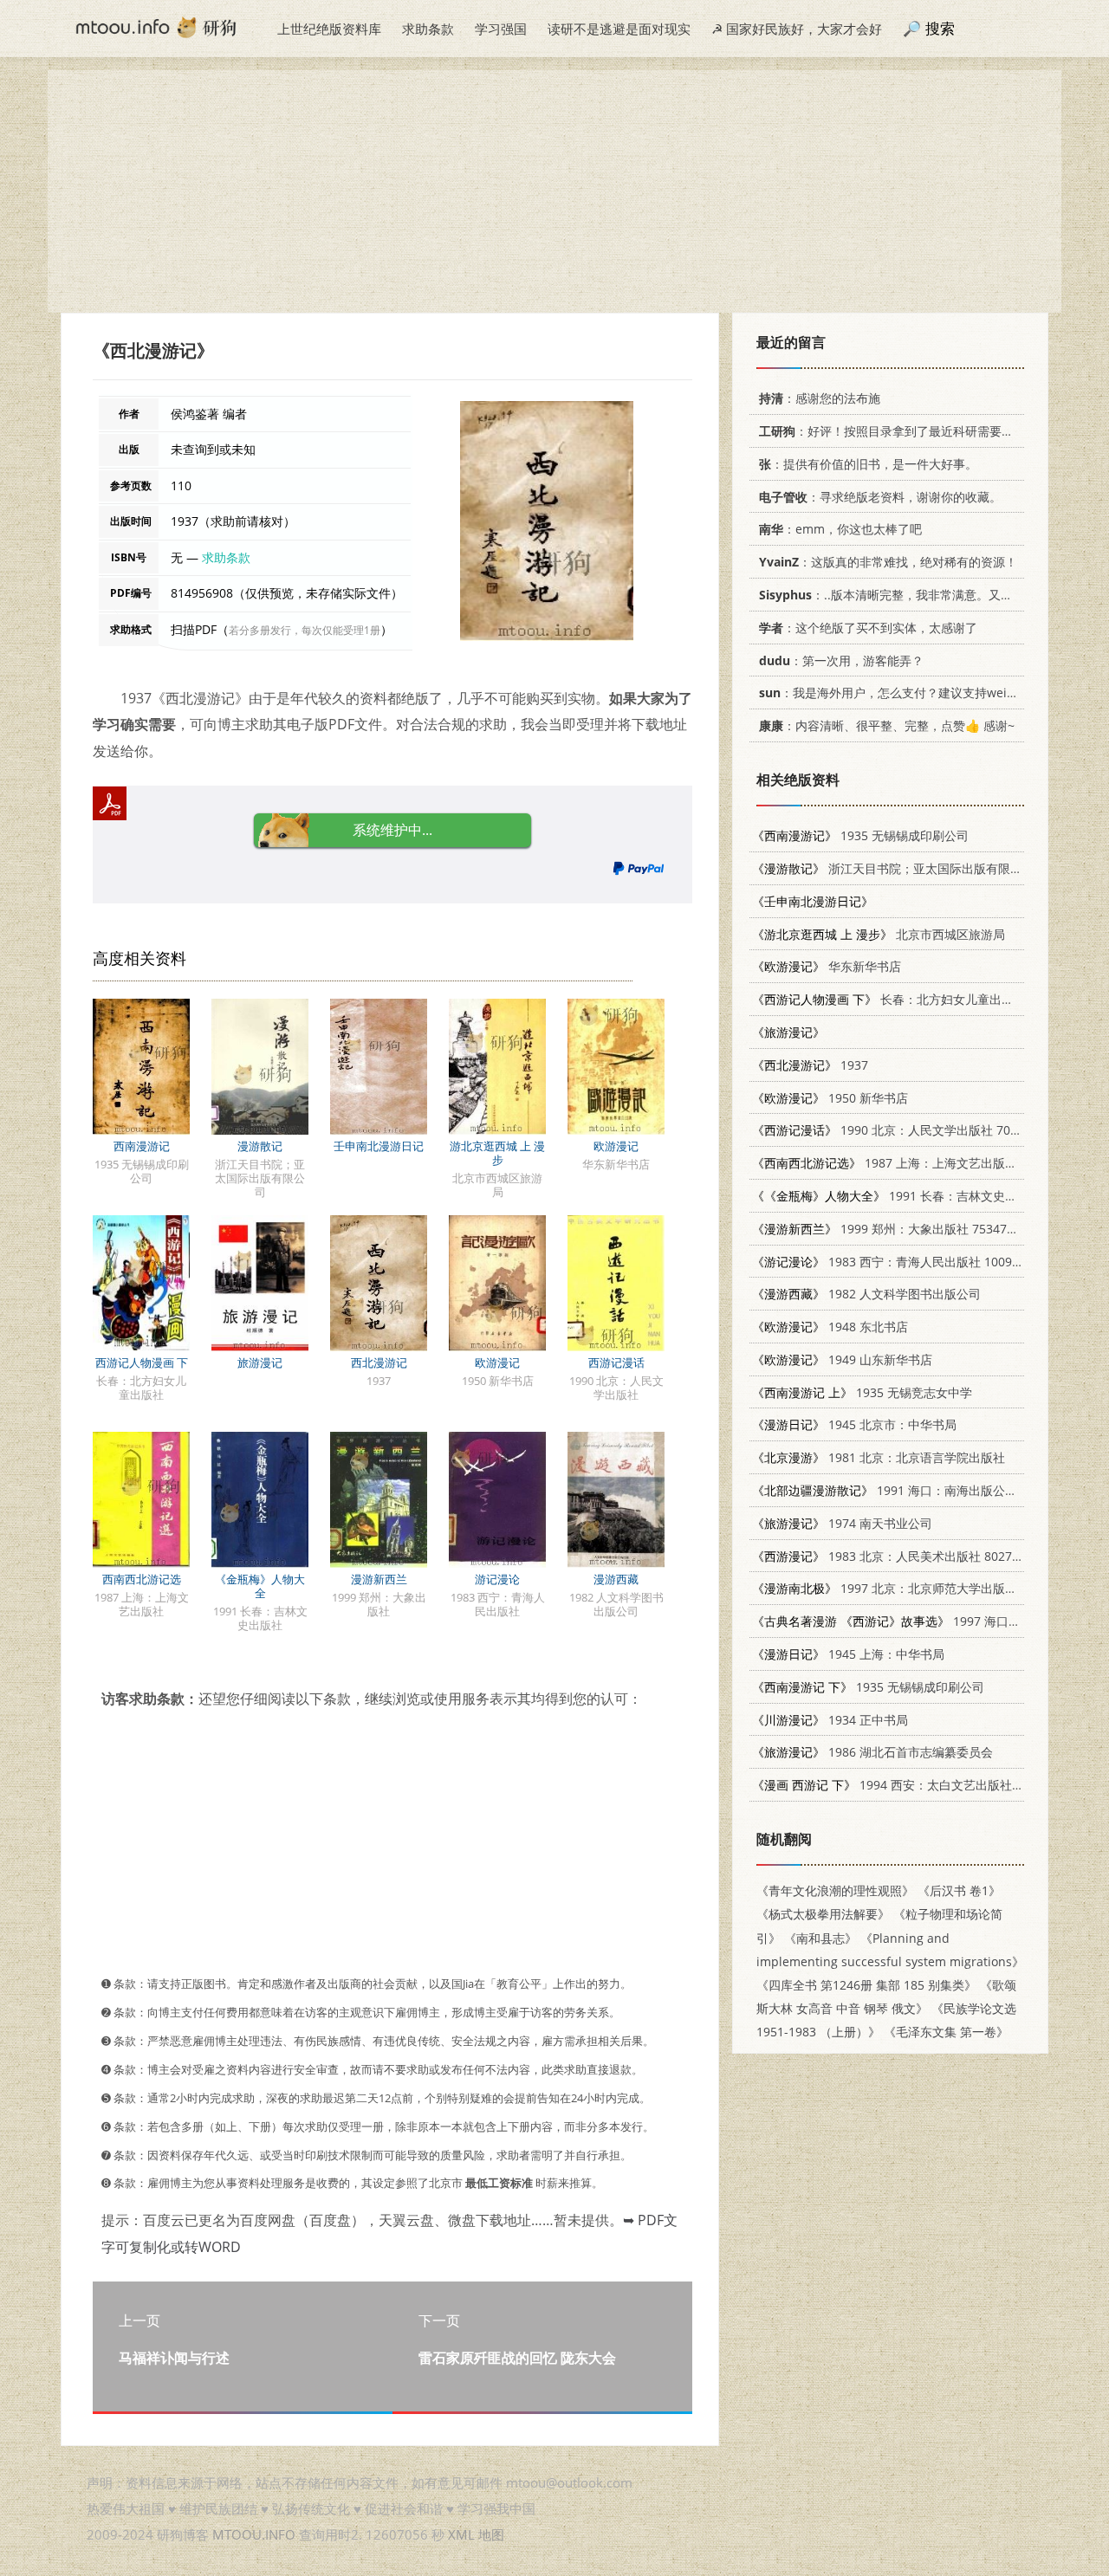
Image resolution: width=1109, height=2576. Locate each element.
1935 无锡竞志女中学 (862, 1392)
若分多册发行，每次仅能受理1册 (305, 630)
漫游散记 (260, 1146)
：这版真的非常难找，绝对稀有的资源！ (888, 562)
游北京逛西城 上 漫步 (497, 1153)
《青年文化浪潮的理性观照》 (835, 1890)
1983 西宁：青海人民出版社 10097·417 (898, 1262)
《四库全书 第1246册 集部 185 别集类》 (866, 1985)
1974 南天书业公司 (842, 1523)
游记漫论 (497, 1579)
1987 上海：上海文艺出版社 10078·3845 (919, 1163)
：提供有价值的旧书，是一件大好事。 (868, 464)
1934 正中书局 (830, 1720)
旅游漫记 (260, 1362)
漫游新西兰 (379, 1579)
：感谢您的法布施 (820, 398)
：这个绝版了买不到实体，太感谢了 (868, 628)
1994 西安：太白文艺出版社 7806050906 (918, 1785)
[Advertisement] (554, 191)
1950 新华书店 (830, 1098)
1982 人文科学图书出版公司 (866, 1294)
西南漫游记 (142, 1146)
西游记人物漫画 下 (142, 1362)
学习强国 (501, 29)
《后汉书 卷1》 (959, 1890)
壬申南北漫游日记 (379, 1146)
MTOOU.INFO (254, 2534)
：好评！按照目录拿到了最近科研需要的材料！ (905, 431)
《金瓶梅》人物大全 (260, 1586)
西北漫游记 (379, 1362)
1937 (810, 1065)
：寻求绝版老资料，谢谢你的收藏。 (880, 497)
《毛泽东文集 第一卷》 (946, 2032)
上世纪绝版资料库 (329, 29)
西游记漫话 (616, 1362)
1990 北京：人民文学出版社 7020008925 (909, 1130)
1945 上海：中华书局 (848, 1654)
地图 (491, 2534)
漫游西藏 (616, 1579)
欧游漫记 (616, 1146)
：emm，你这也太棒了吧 (840, 529)
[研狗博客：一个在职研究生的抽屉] (156, 26)
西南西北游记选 (142, 1579)
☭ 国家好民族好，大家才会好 (797, 29)
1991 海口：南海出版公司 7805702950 (921, 1490)
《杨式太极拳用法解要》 (823, 1914)
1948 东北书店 (830, 1327)
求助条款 (428, 29)
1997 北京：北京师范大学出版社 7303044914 (921, 1588)
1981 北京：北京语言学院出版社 (879, 1457)
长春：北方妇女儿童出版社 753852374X (925, 999)
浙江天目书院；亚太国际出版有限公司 (893, 868)
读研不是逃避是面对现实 (619, 29)
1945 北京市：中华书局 (854, 1424)
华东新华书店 (827, 966)
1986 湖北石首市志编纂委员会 (872, 1752)
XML (461, 2534)
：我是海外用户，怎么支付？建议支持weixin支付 (904, 693)
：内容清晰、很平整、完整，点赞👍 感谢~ (887, 725)
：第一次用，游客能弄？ (841, 660)
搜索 (940, 28)
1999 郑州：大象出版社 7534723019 (897, 1229)
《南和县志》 (820, 1938)
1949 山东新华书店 (842, 1359)
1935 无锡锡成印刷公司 (860, 835)
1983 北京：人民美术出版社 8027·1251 (898, 1556)
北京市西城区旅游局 (879, 934)
